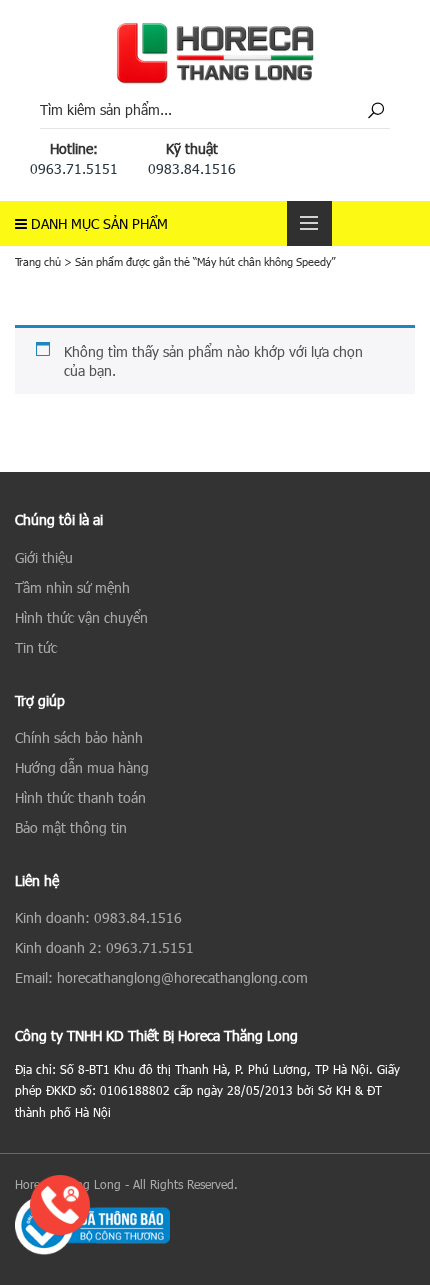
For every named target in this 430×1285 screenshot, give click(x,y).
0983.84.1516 (192, 168)
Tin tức (36, 647)
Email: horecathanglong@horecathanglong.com (161, 977)
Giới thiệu (44, 557)
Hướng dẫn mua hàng (82, 767)
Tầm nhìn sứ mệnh (72, 587)
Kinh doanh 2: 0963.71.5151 (104, 947)
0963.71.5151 (74, 168)
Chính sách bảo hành (79, 737)
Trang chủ (38, 261)
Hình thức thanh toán (80, 797)
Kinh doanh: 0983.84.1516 (98, 917)
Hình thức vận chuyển (81, 617)
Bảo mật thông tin (71, 827)
